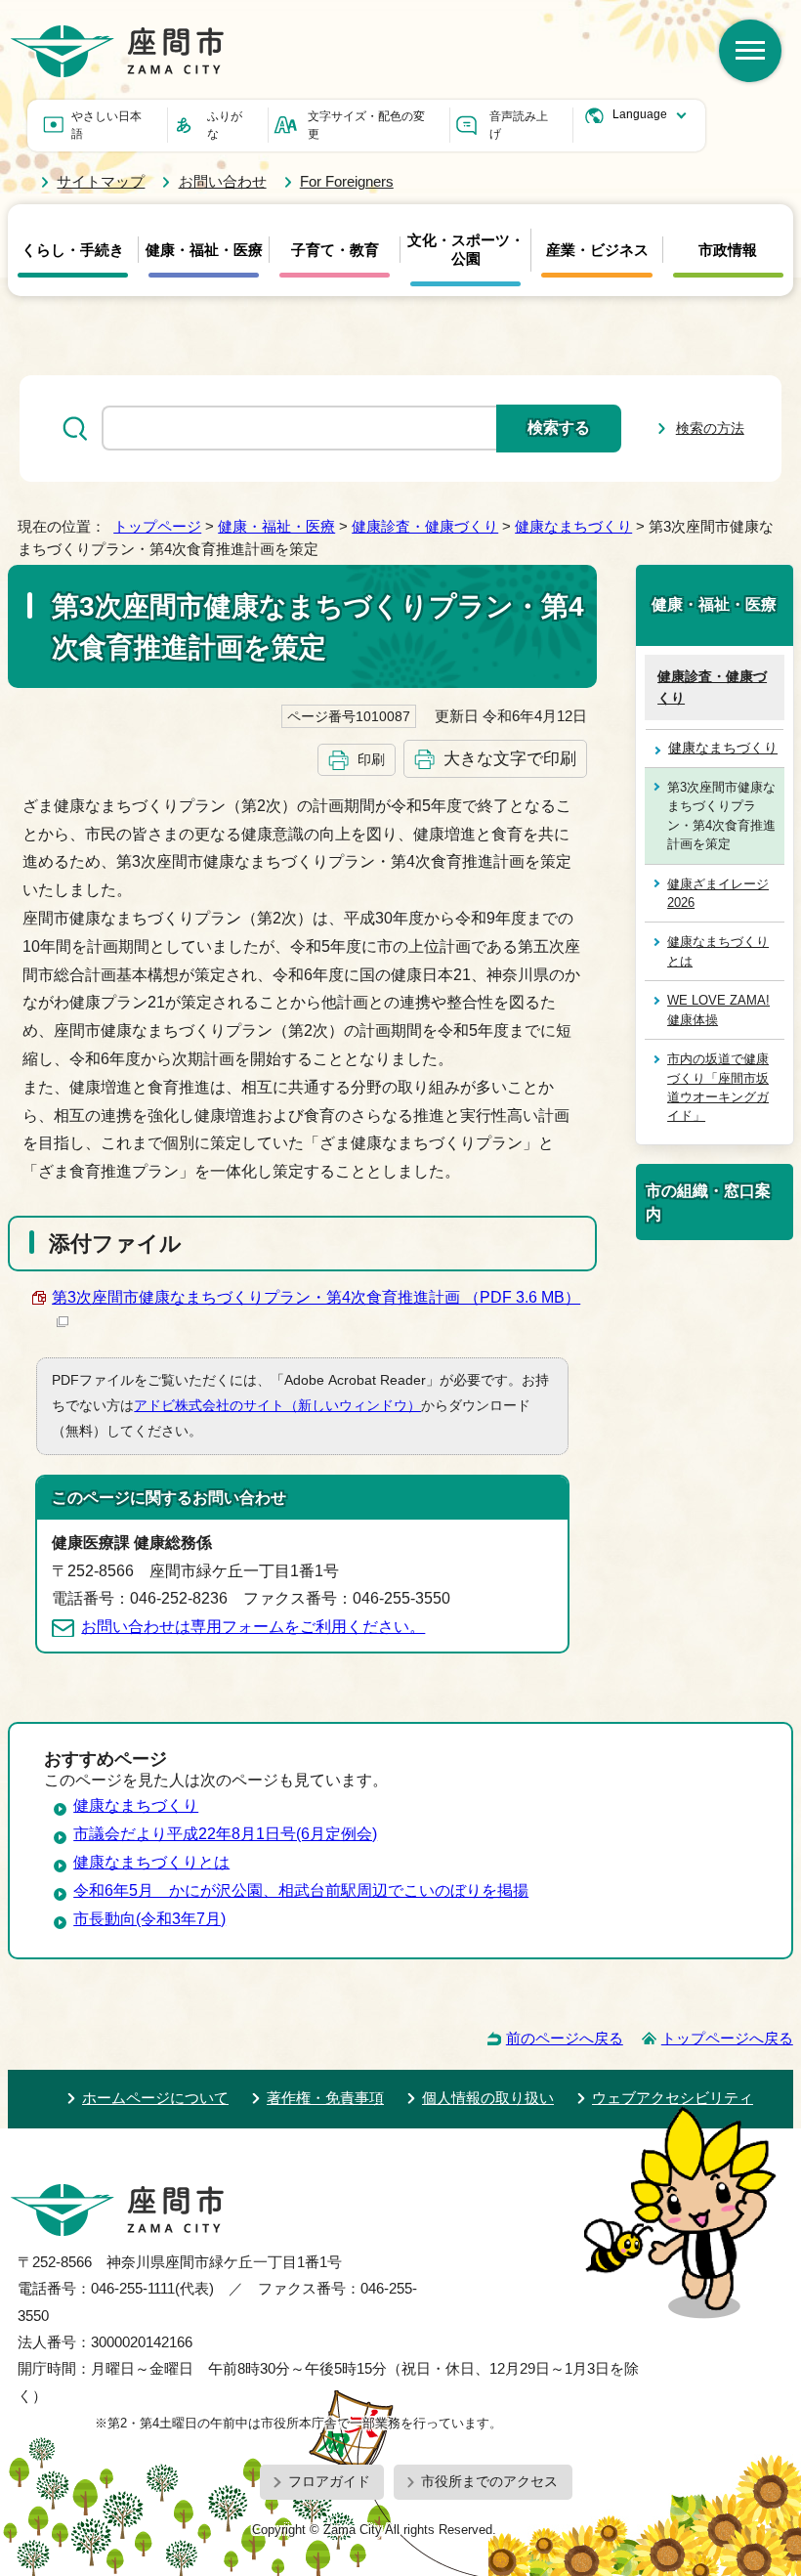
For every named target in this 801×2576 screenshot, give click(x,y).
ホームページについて (155, 2098)
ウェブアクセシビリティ (673, 2098)
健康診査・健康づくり (425, 526)
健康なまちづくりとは (718, 951)
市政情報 (728, 250)
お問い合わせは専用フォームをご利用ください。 (253, 1627)
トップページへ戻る (727, 2038)
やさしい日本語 (106, 125)
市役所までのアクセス (489, 2481)
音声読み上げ (519, 125)
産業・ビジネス (597, 250)
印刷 (371, 759)
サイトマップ (101, 181)
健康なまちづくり (573, 526)
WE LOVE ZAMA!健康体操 (718, 1009)
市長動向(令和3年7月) (149, 1919)
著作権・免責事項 (325, 2098)
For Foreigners (347, 181)
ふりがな (225, 125)
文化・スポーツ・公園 (466, 250)
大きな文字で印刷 (510, 758)
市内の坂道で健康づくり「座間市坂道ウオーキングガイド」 (718, 1087)
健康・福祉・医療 (204, 250)
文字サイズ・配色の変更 (366, 125)
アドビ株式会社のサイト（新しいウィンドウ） (277, 1405)
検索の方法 (710, 428)
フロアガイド (329, 2481)
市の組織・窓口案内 (708, 1202)
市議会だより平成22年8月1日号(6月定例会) (225, 1834)
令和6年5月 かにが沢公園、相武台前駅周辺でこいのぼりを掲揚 (301, 1890)
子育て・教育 (335, 250)
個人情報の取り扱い (488, 2098)
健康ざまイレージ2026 (718, 893)
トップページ (157, 526)
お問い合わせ (222, 181)
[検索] (750, 51)
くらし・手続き (73, 250)
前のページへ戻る (565, 2038)
